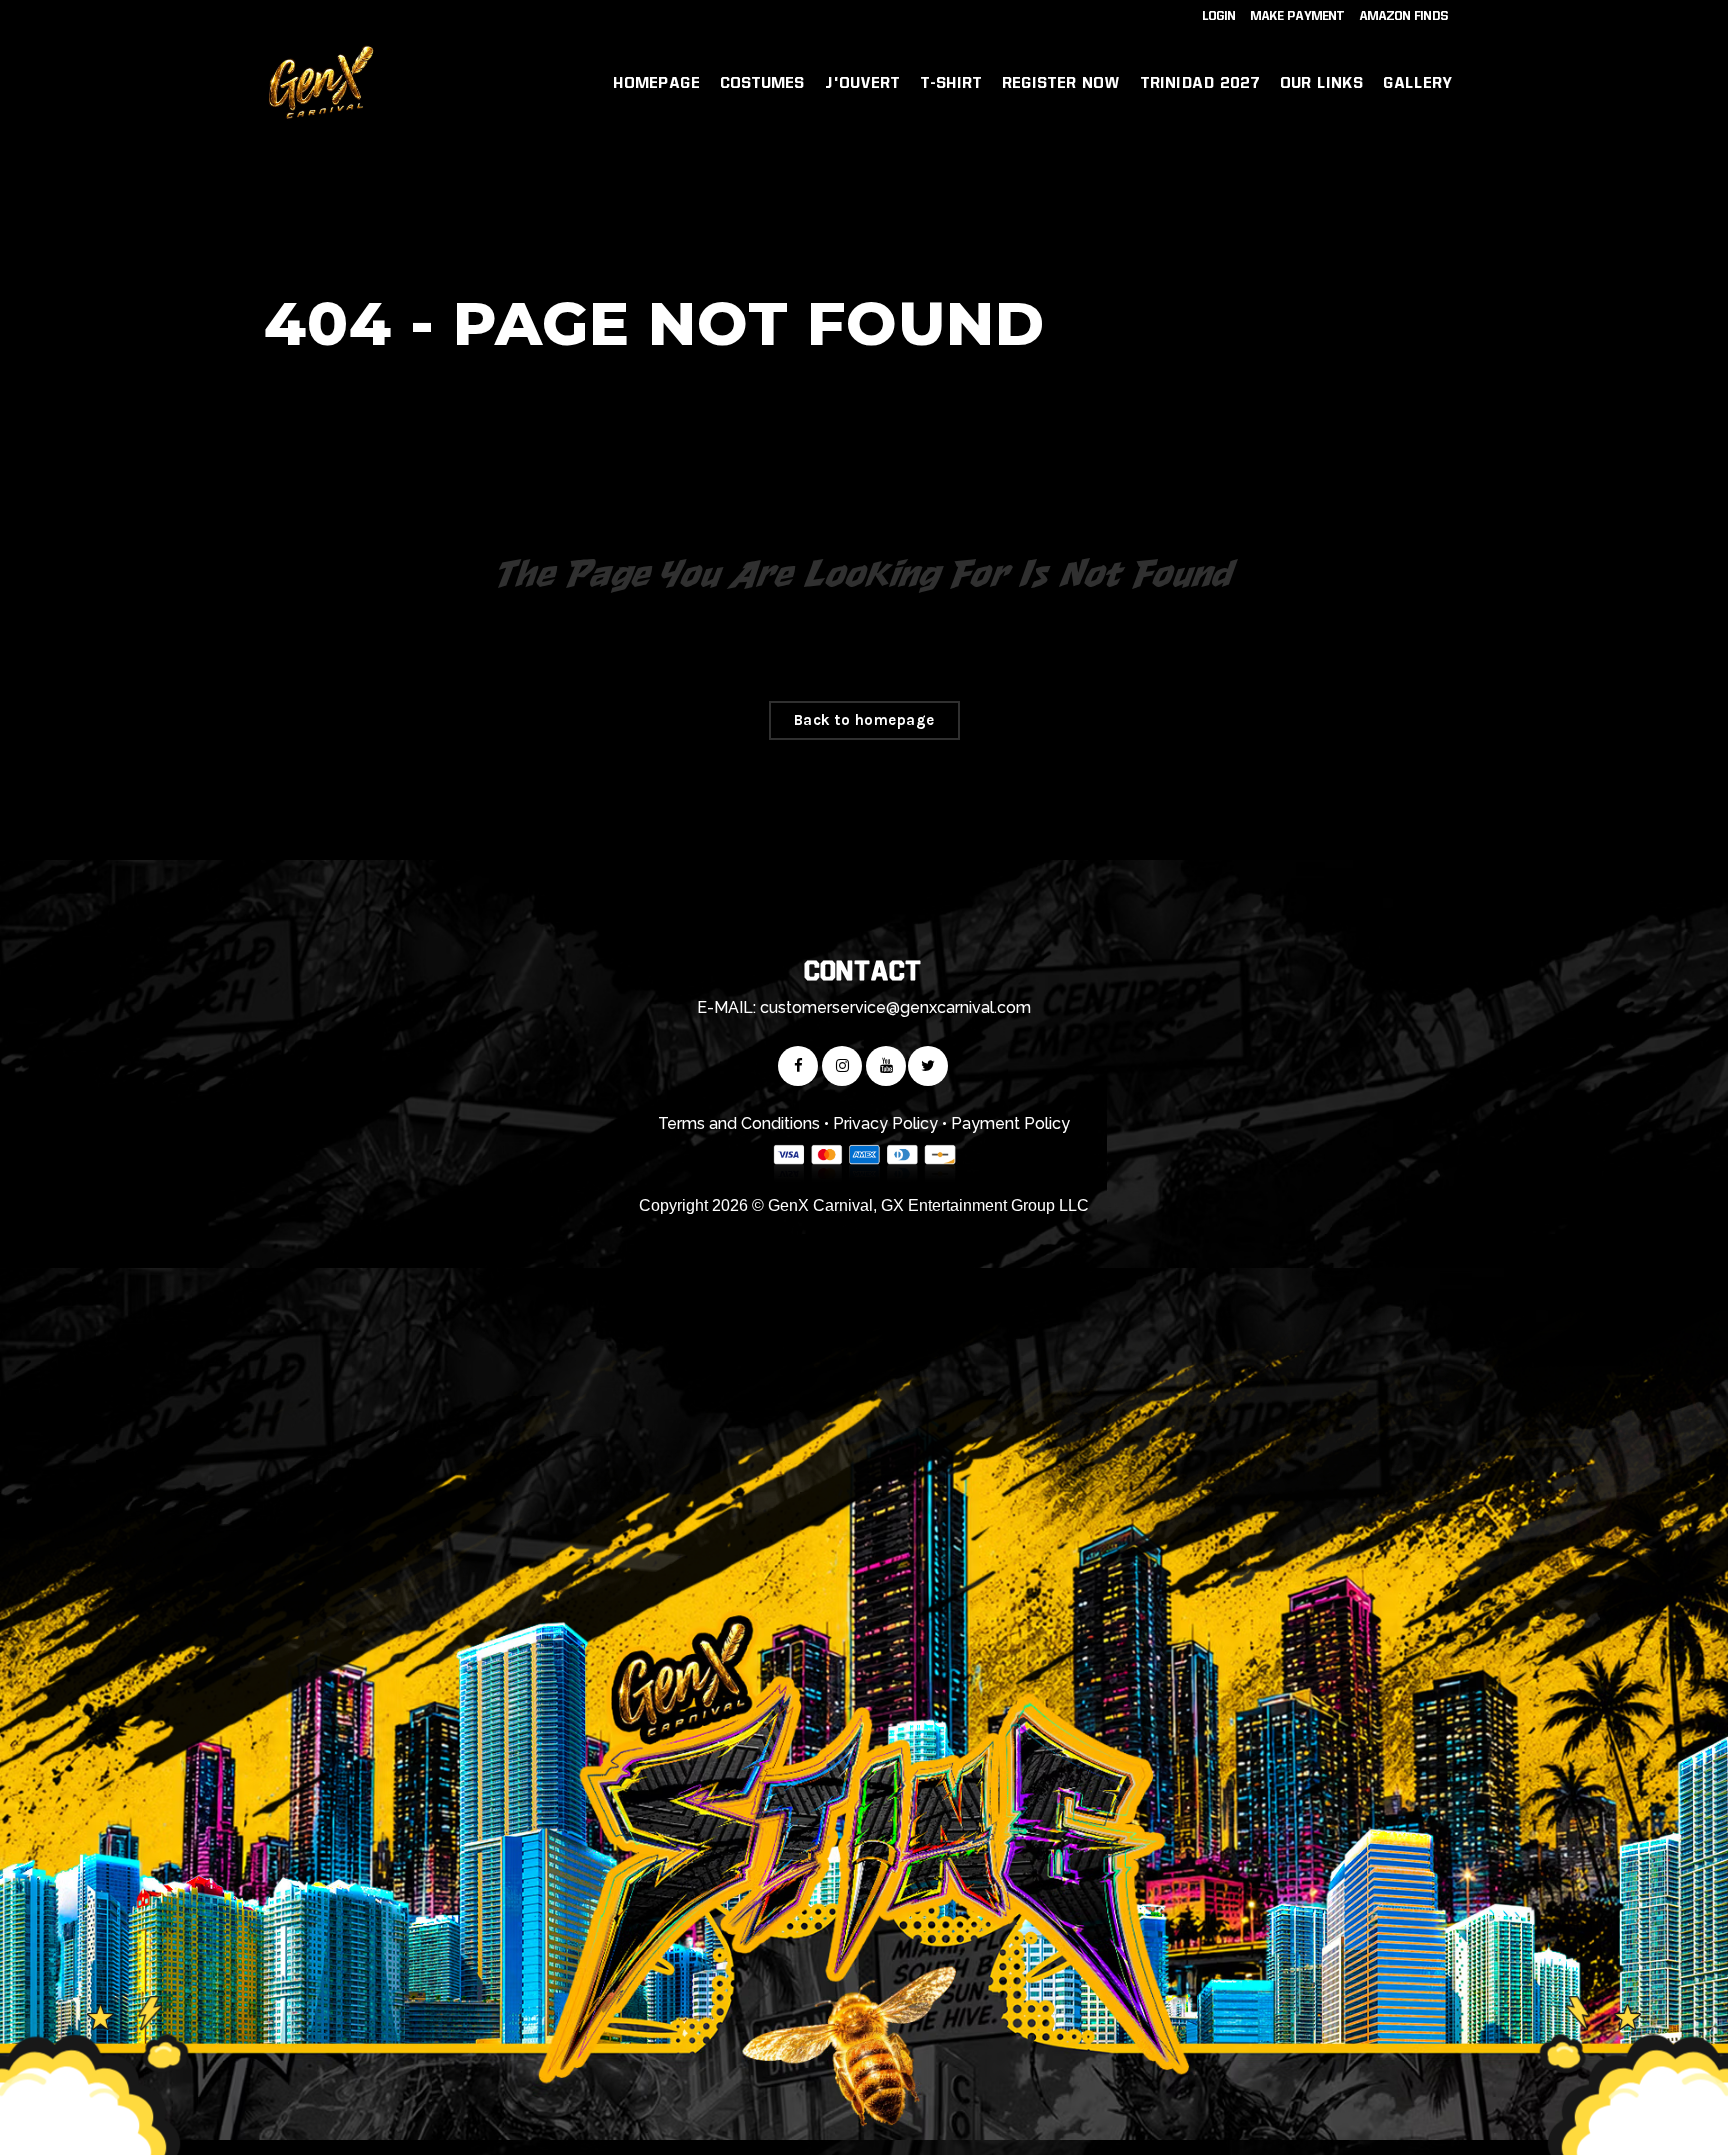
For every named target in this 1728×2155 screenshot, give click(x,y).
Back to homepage (864, 720)
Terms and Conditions (739, 1123)
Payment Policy (1010, 1123)
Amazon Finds (1404, 16)
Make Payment (1298, 16)
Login (1219, 16)
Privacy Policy (885, 1123)
